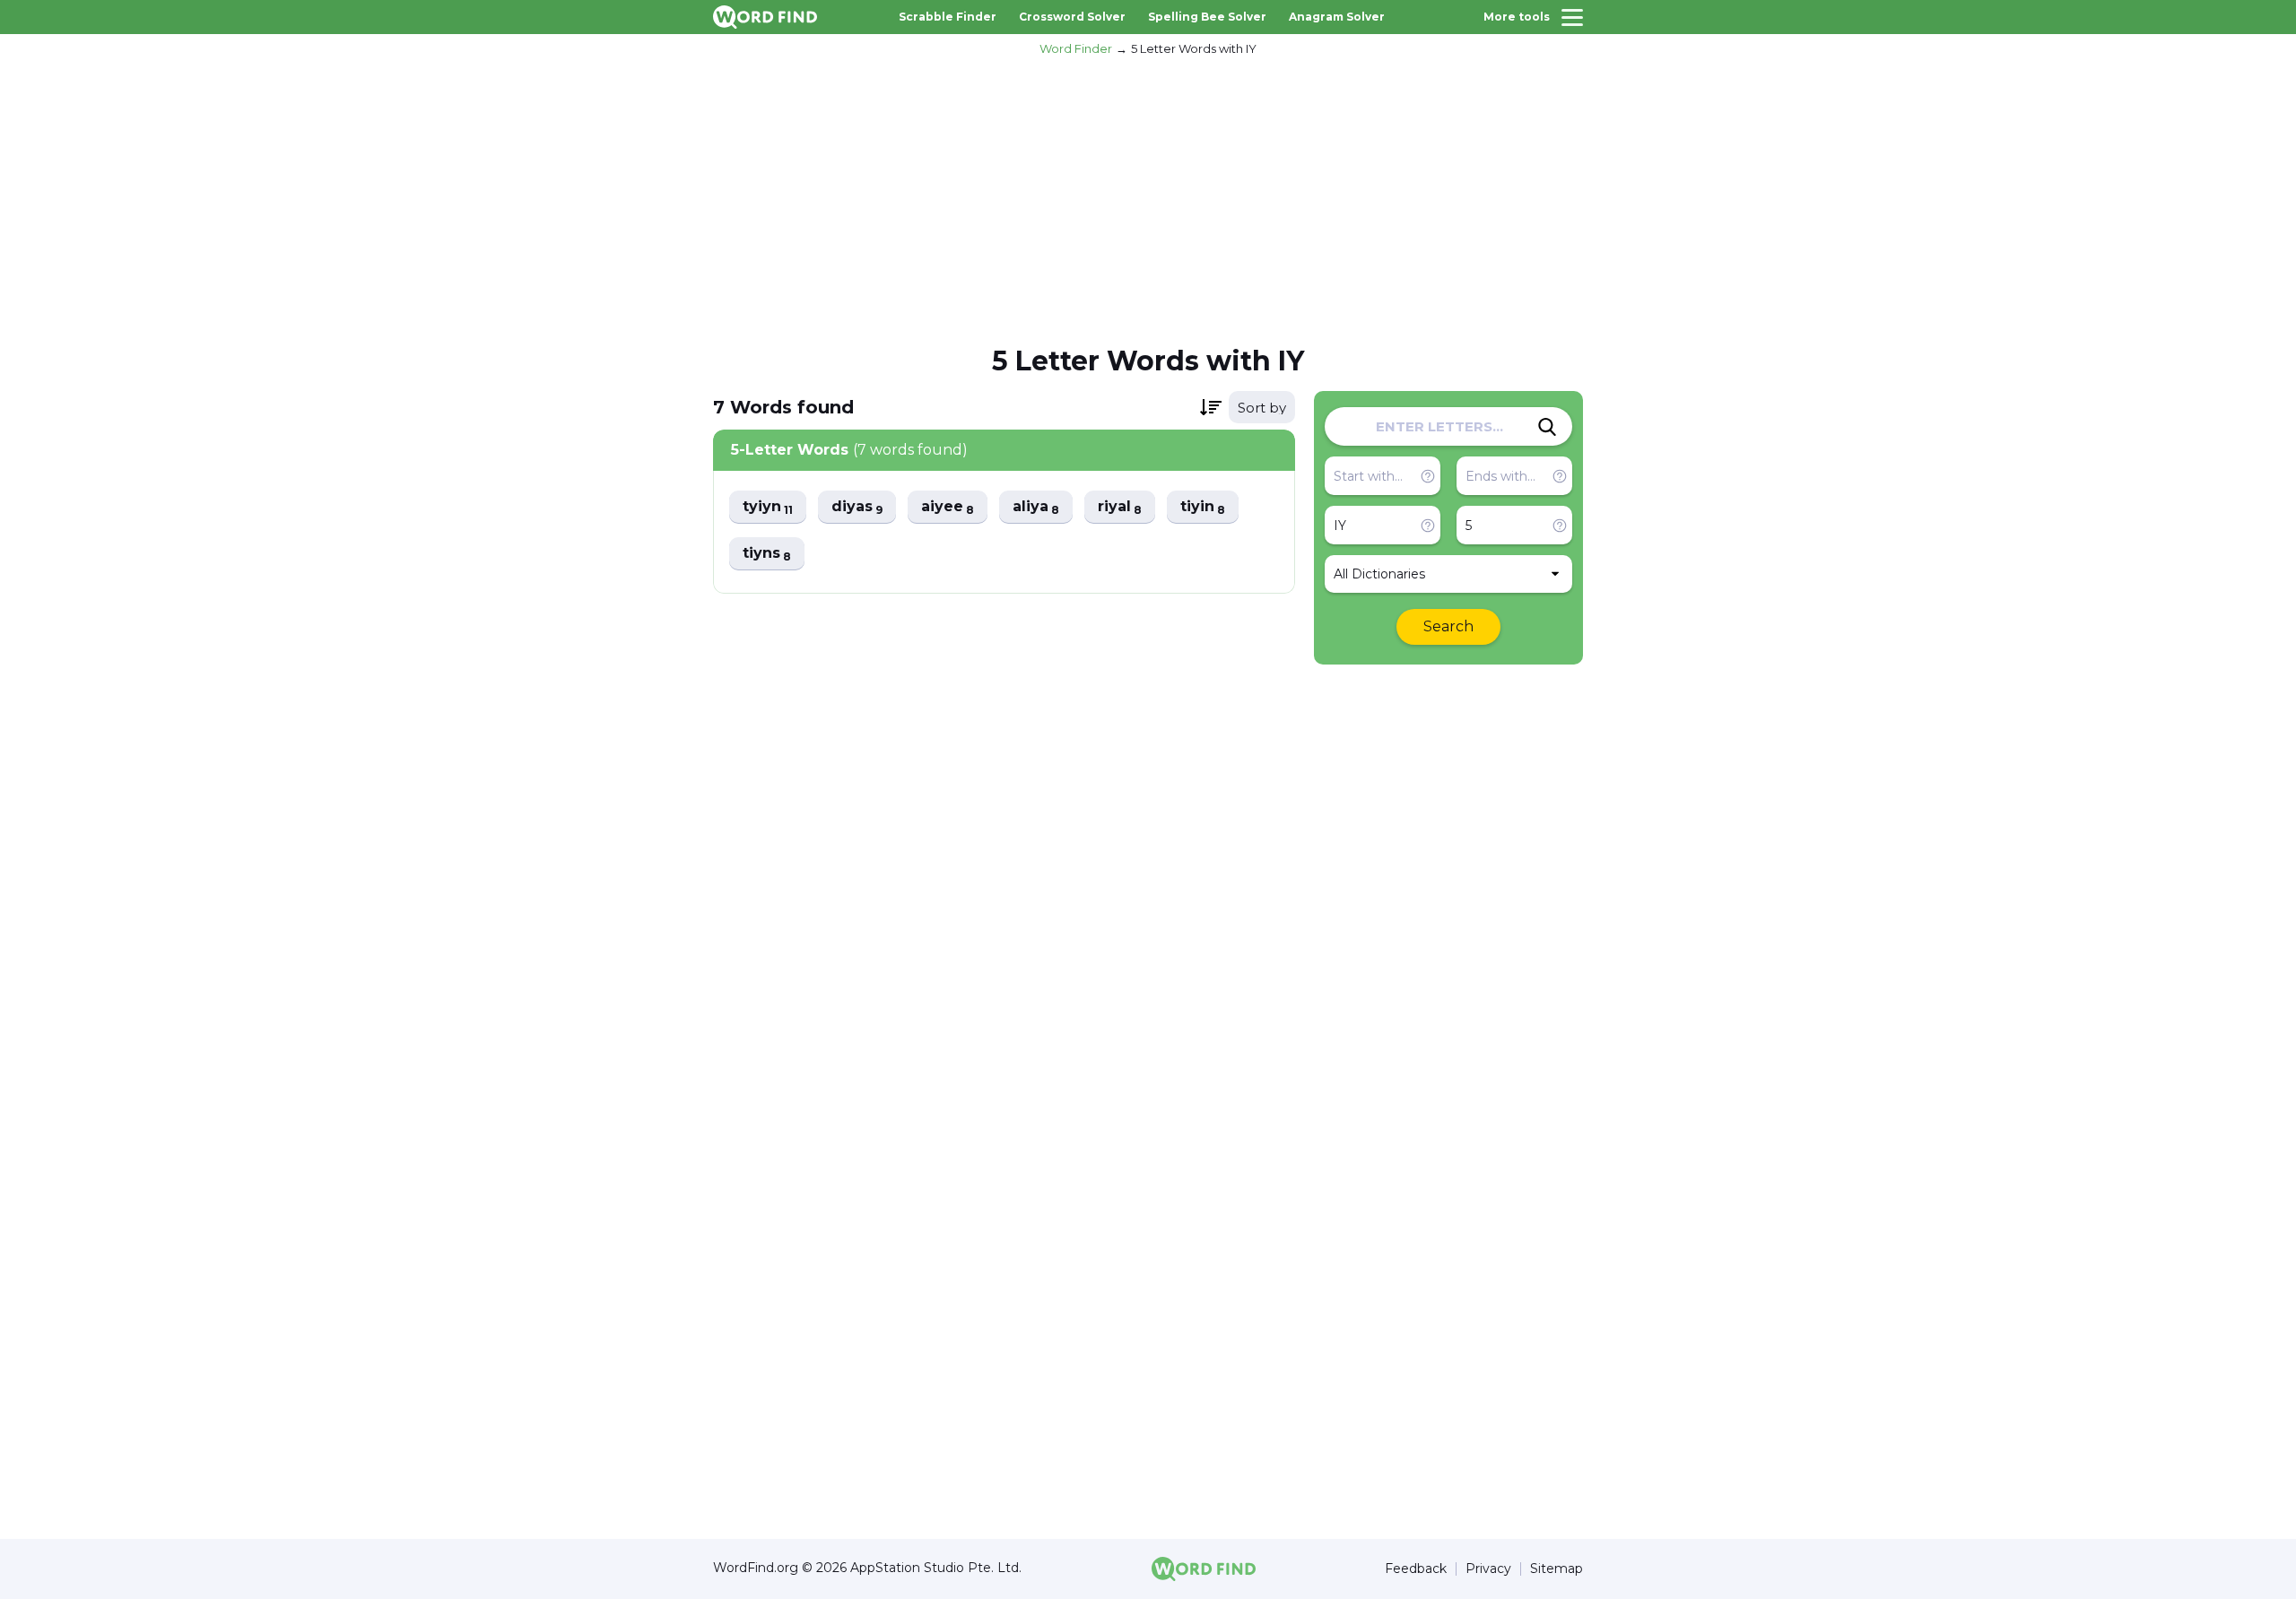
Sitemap (1557, 1569)
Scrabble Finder (948, 17)
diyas (857, 507)
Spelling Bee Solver (1207, 17)
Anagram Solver (1337, 17)
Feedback (1416, 1569)
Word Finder (1076, 48)
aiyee (948, 507)
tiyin (1203, 507)
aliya (1036, 507)
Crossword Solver (1072, 17)
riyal (1120, 507)
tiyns (767, 554)
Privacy (1488, 1569)
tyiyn (768, 507)
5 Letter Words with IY (1194, 48)
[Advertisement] (1148, 198)
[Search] (1547, 427)
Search (1448, 626)
